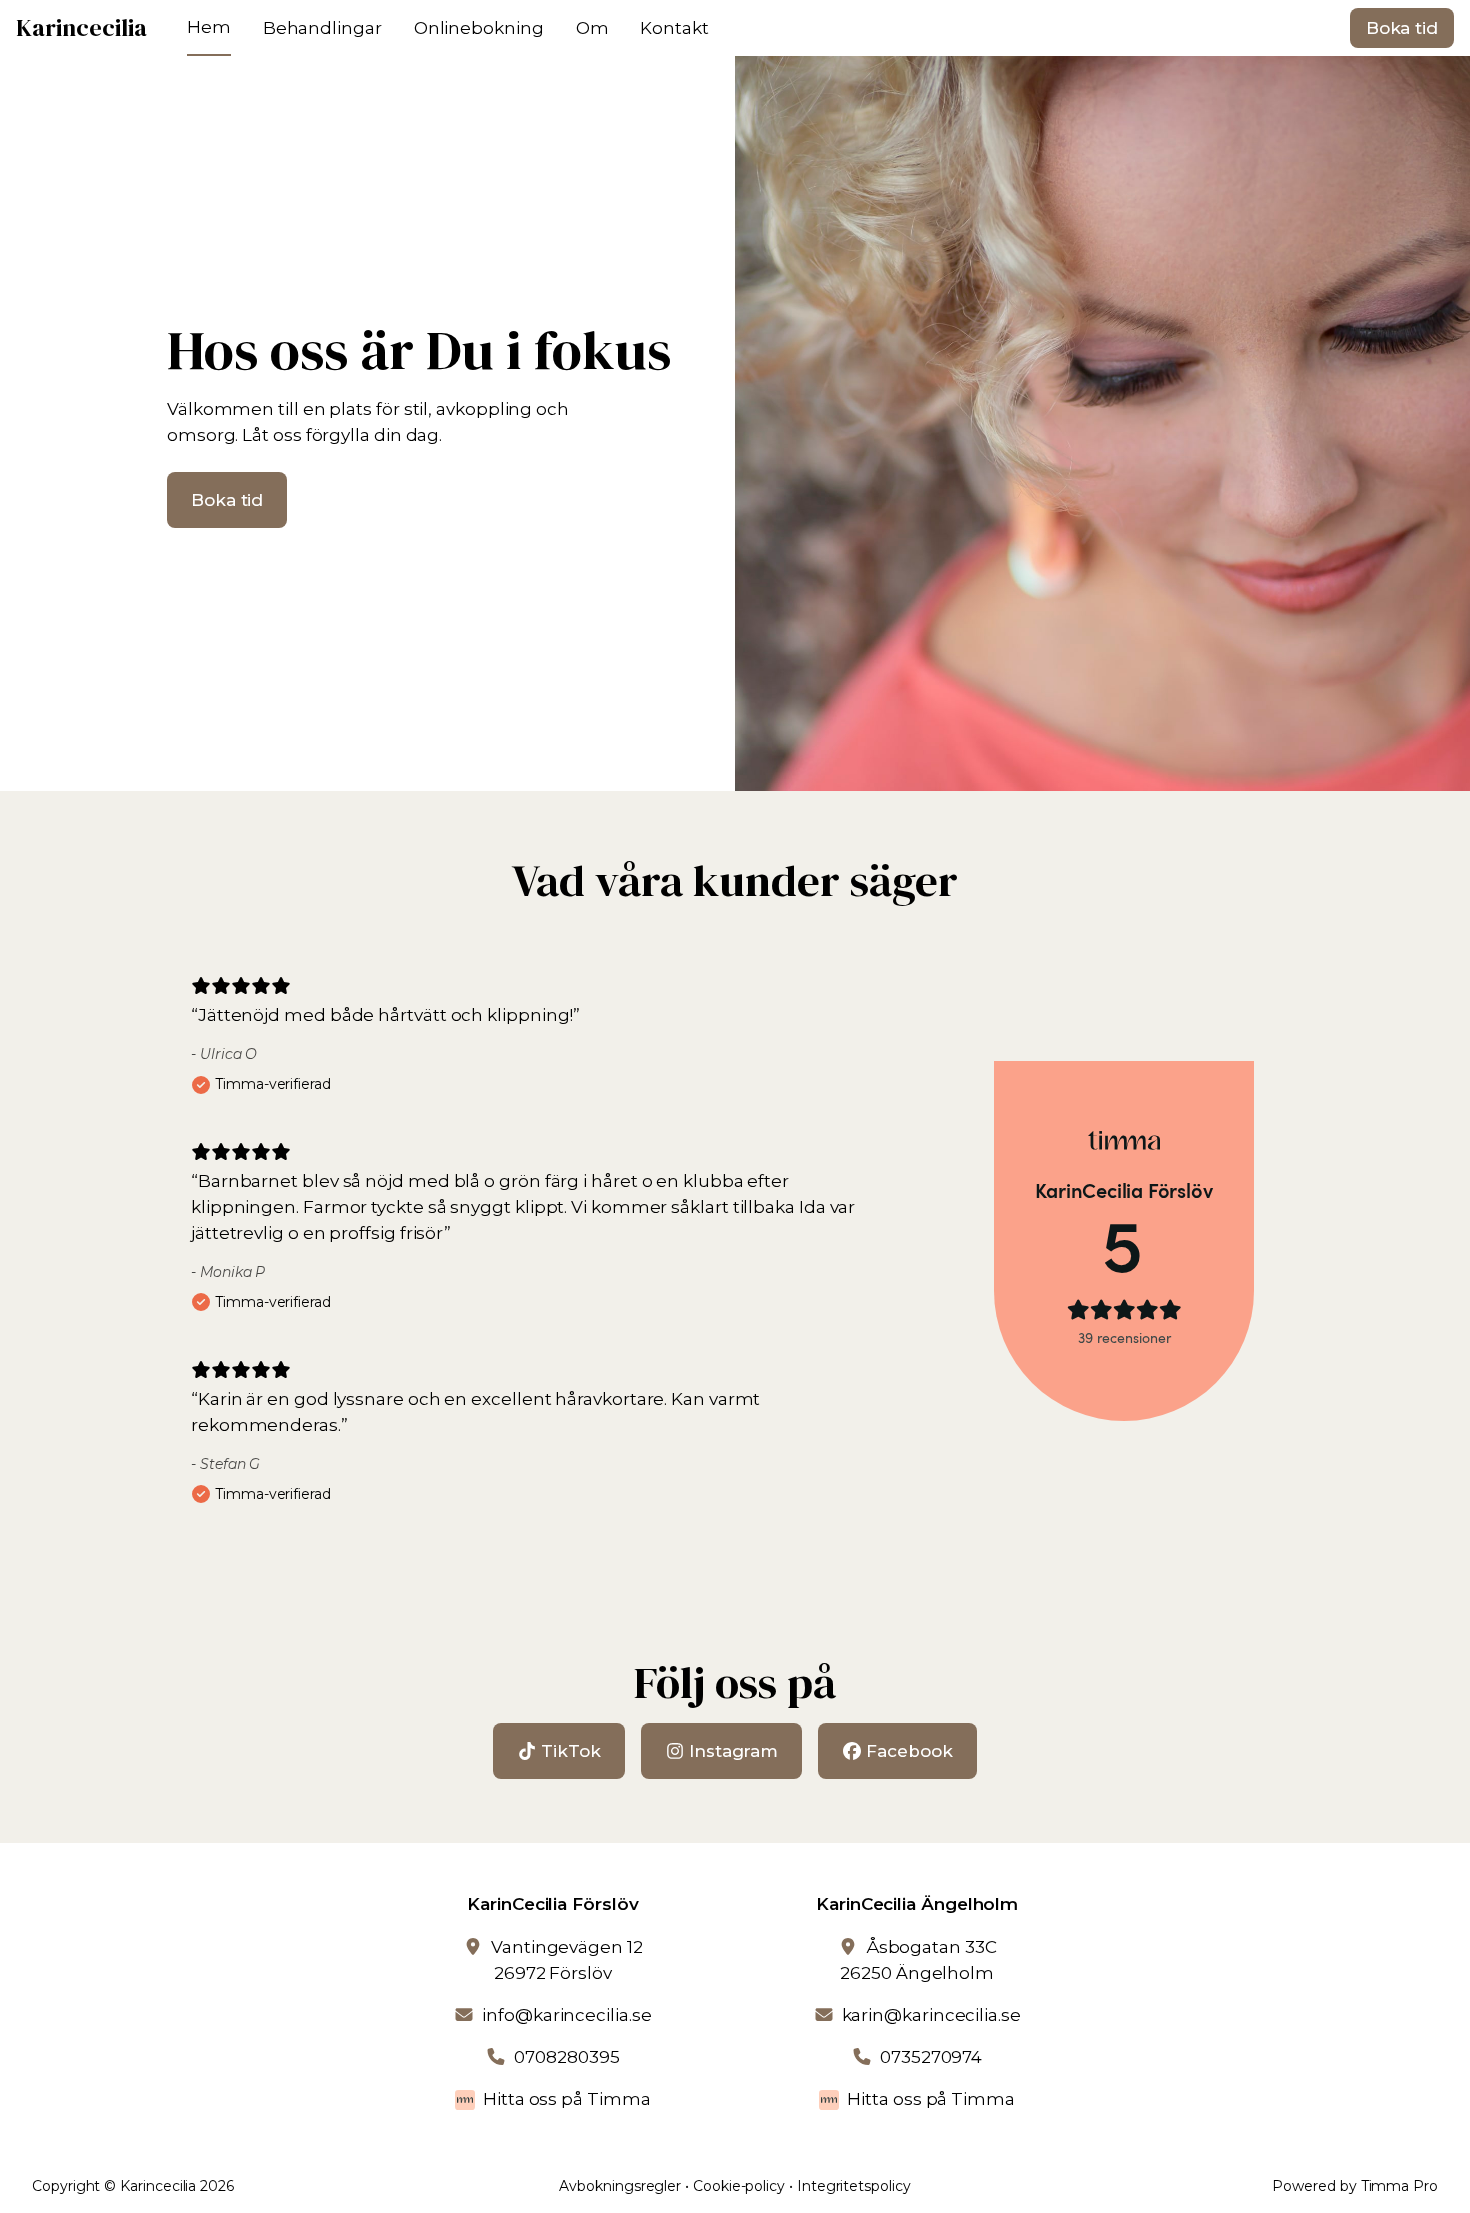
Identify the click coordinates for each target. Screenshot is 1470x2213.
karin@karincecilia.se (931, 2015)
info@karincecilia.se (566, 2015)
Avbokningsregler (620, 2186)
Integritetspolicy (854, 2186)
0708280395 (566, 2057)
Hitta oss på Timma (566, 2099)
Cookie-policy (739, 2186)
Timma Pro (1399, 2186)
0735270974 (931, 2057)
